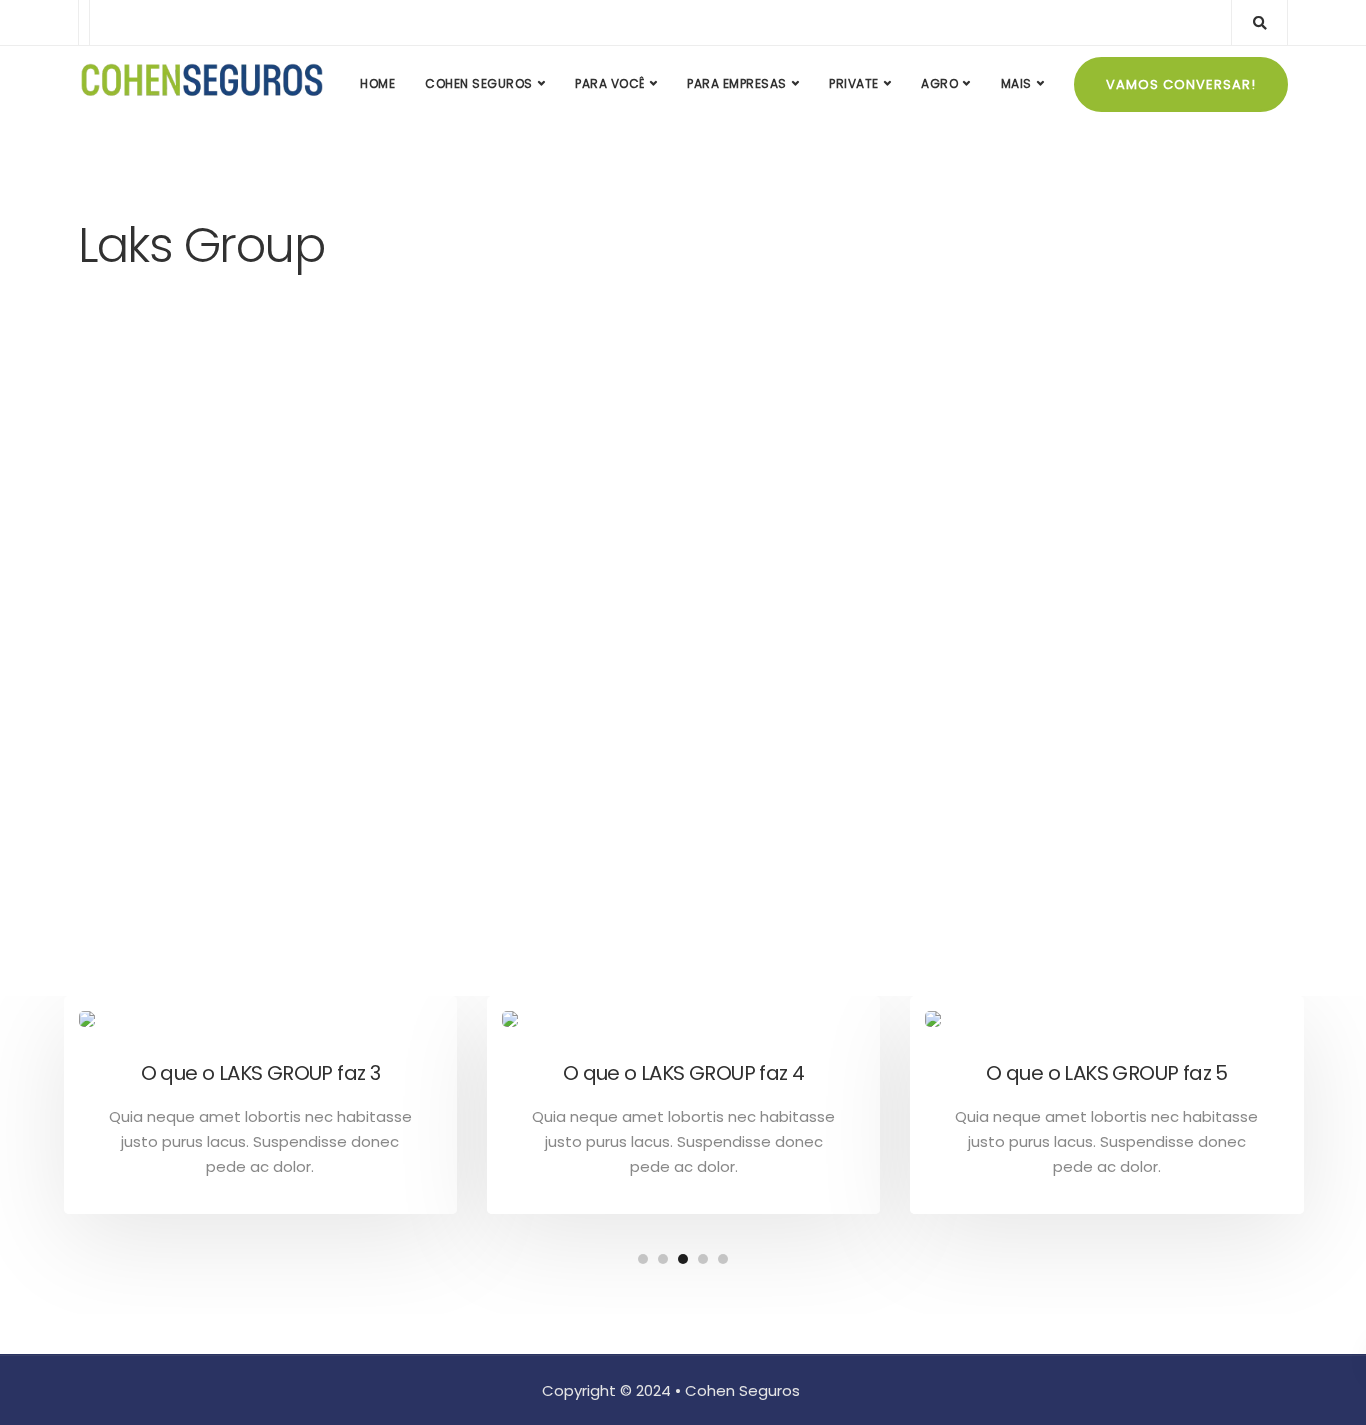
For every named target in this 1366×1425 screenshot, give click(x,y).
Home (377, 83)
